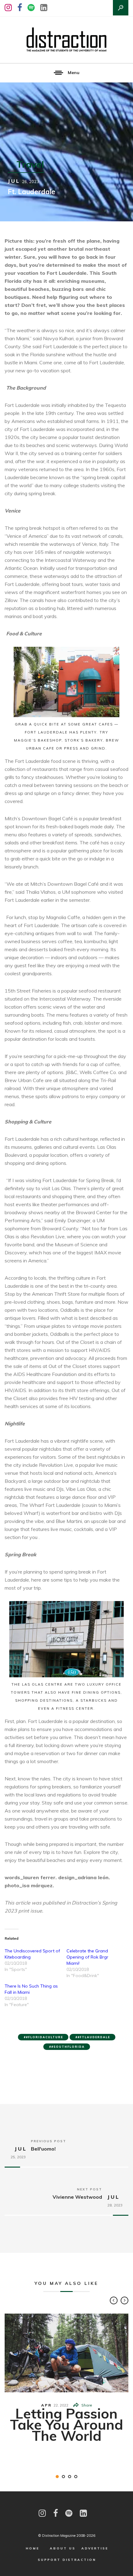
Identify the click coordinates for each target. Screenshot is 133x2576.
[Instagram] (8, 8)
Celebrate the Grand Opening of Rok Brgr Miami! (87, 1957)
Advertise (95, 2548)
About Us (63, 2548)
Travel (30, 164)
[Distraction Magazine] (66, 40)
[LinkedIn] (44, 8)
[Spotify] (31, 8)
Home (32, 2548)
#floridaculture (45, 2037)
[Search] (121, 8)
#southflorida (68, 2047)
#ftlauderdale (94, 2037)
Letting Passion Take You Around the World (66, 2424)
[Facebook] (20, 8)
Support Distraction (67, 2560)
